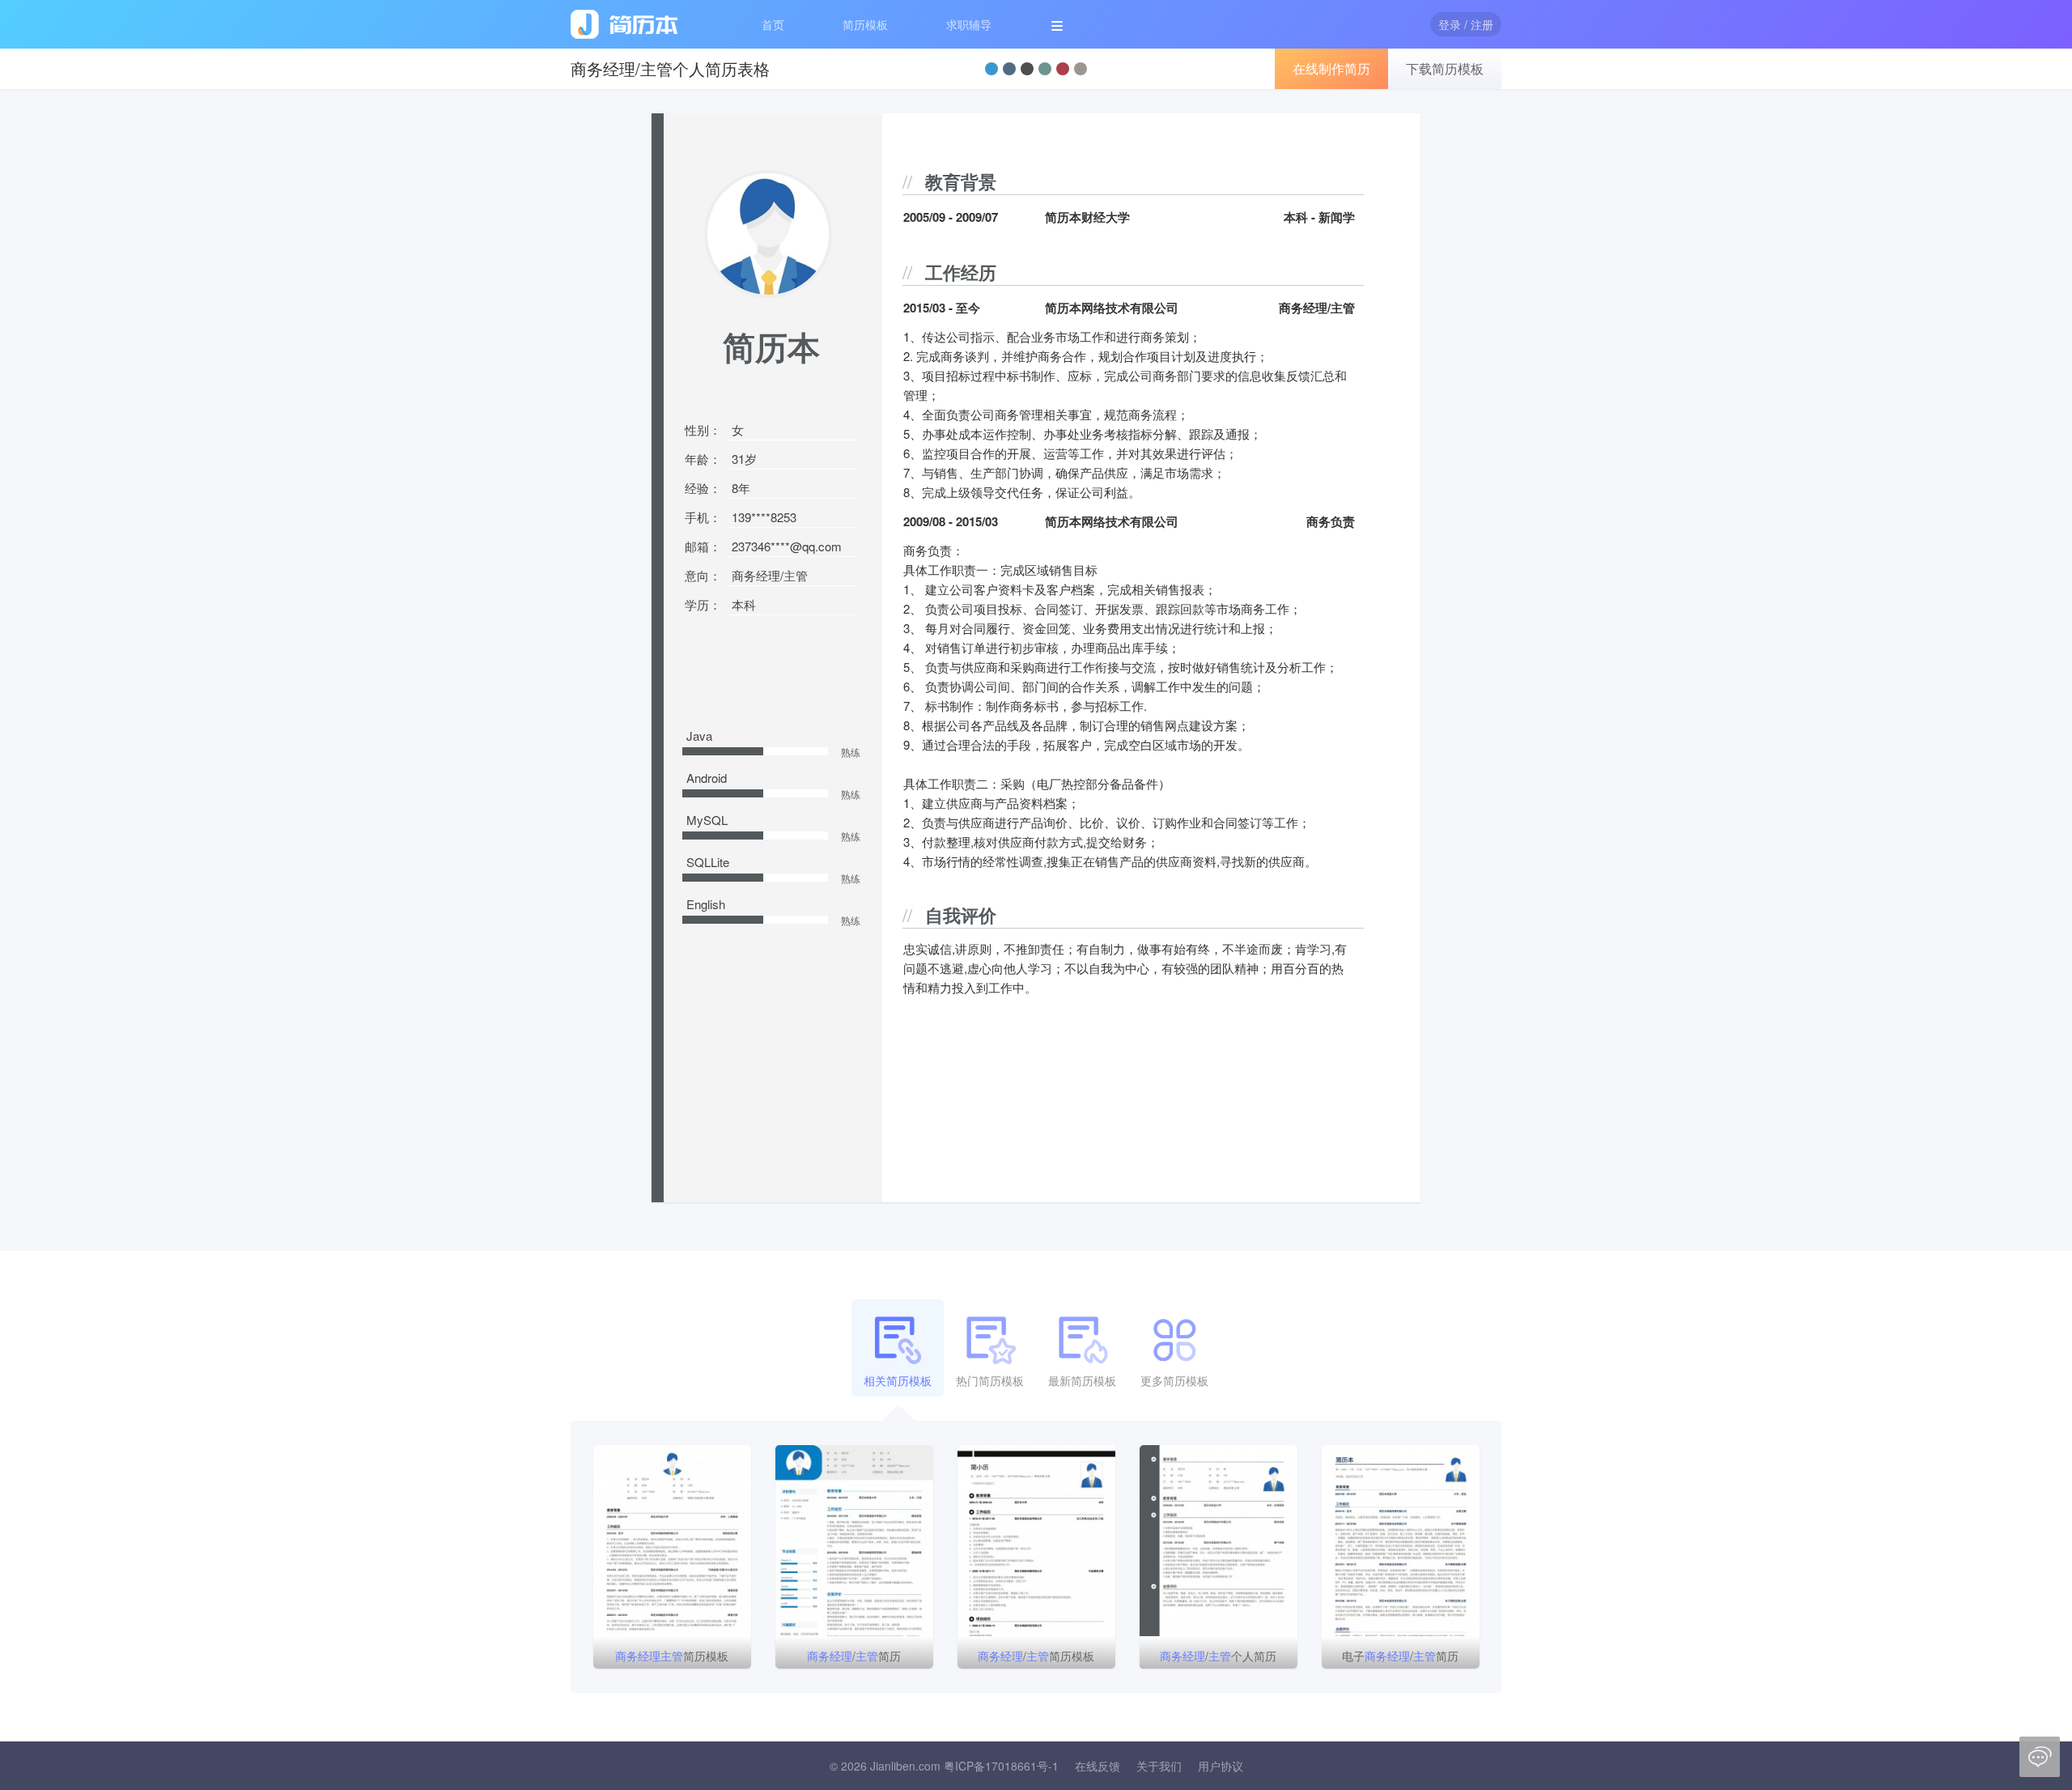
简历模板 (865, 24)
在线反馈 (1098, 1766)
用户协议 (1221, 1766)
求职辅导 (969, 24)
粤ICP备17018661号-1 (1001, 1766)
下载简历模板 (1445, 68)
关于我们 (1159, 1766)
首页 (773, 24)
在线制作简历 (1331, 68)
